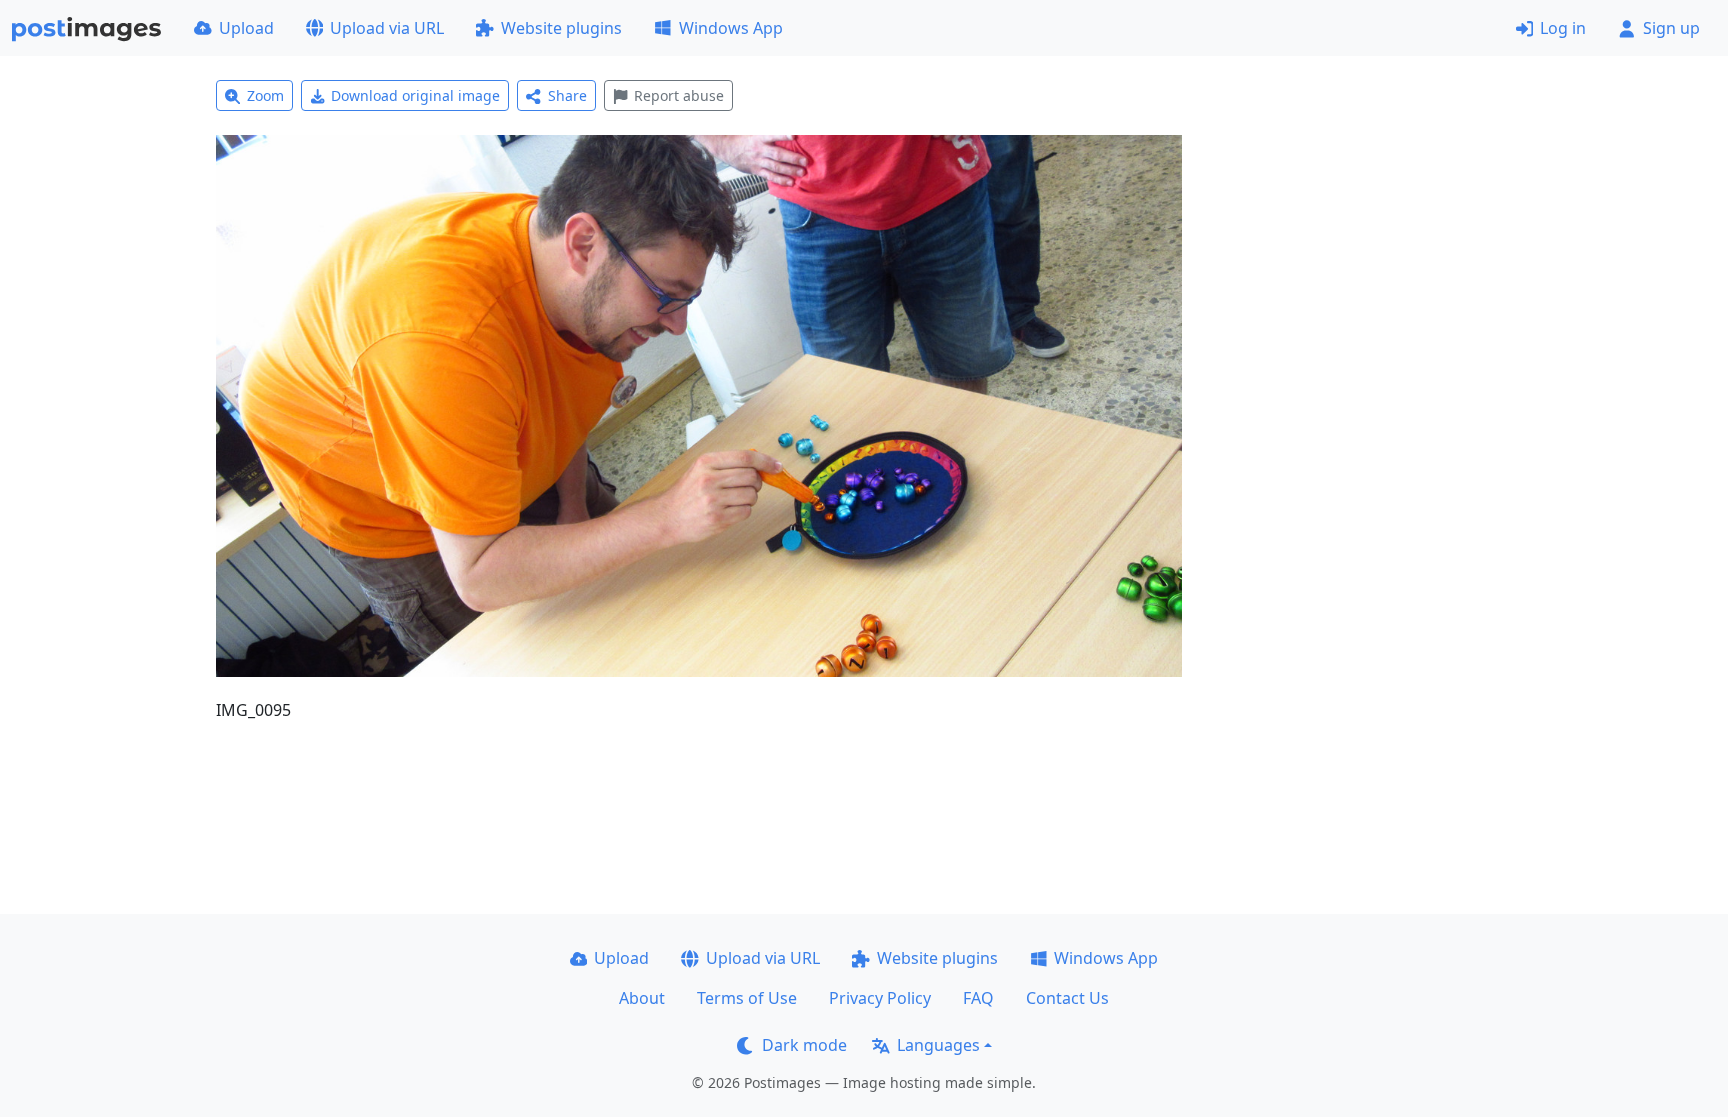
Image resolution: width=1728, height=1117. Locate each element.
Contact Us (1067, 998)
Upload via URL (387, 28)
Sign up (1671, 28)
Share (567, 95)
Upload (246, 28)
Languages (938, 1045)
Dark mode (804, 1045)
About (642, 998)
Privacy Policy (880, 998)
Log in (1563, 28)
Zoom (265, 95)
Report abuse (679, 95)
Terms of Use (747, 998)
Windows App (731, 28)
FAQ (978, 998)
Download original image (415, 95)
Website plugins (561, 28)
